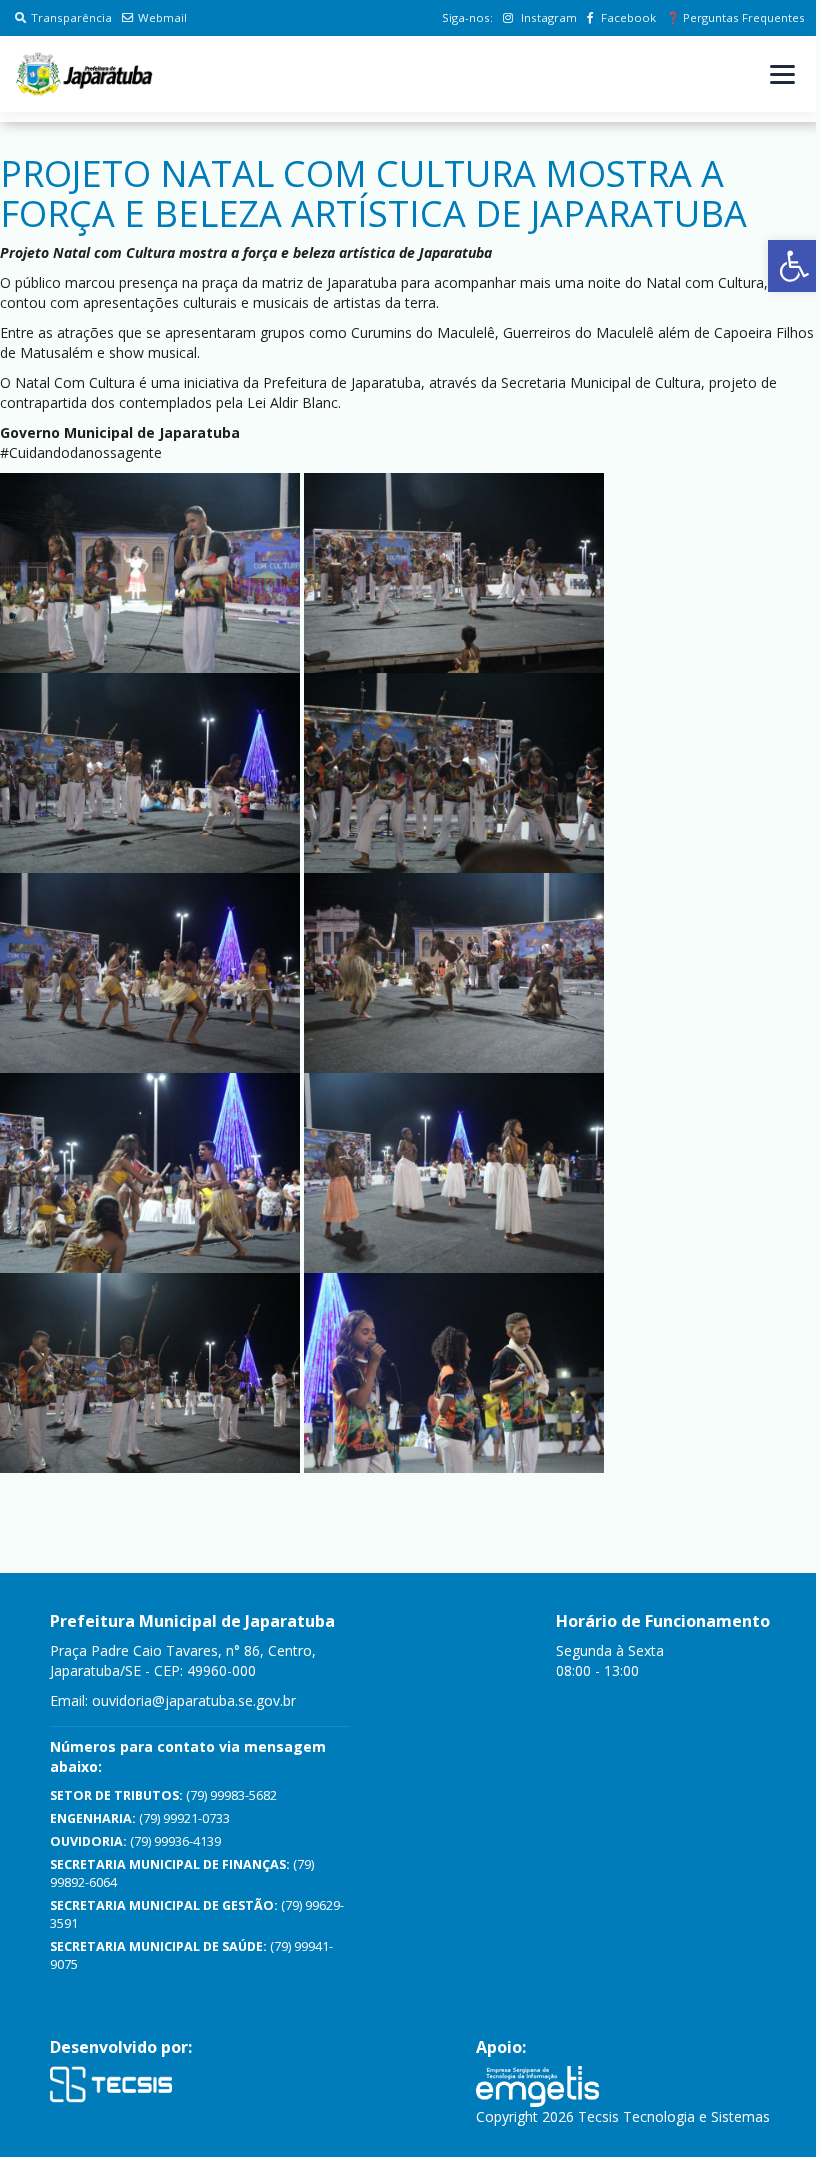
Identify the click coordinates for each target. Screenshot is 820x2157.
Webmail (162, 17)
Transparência (71, 17)
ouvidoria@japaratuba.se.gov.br (194, 1700)
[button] (794, 266)
